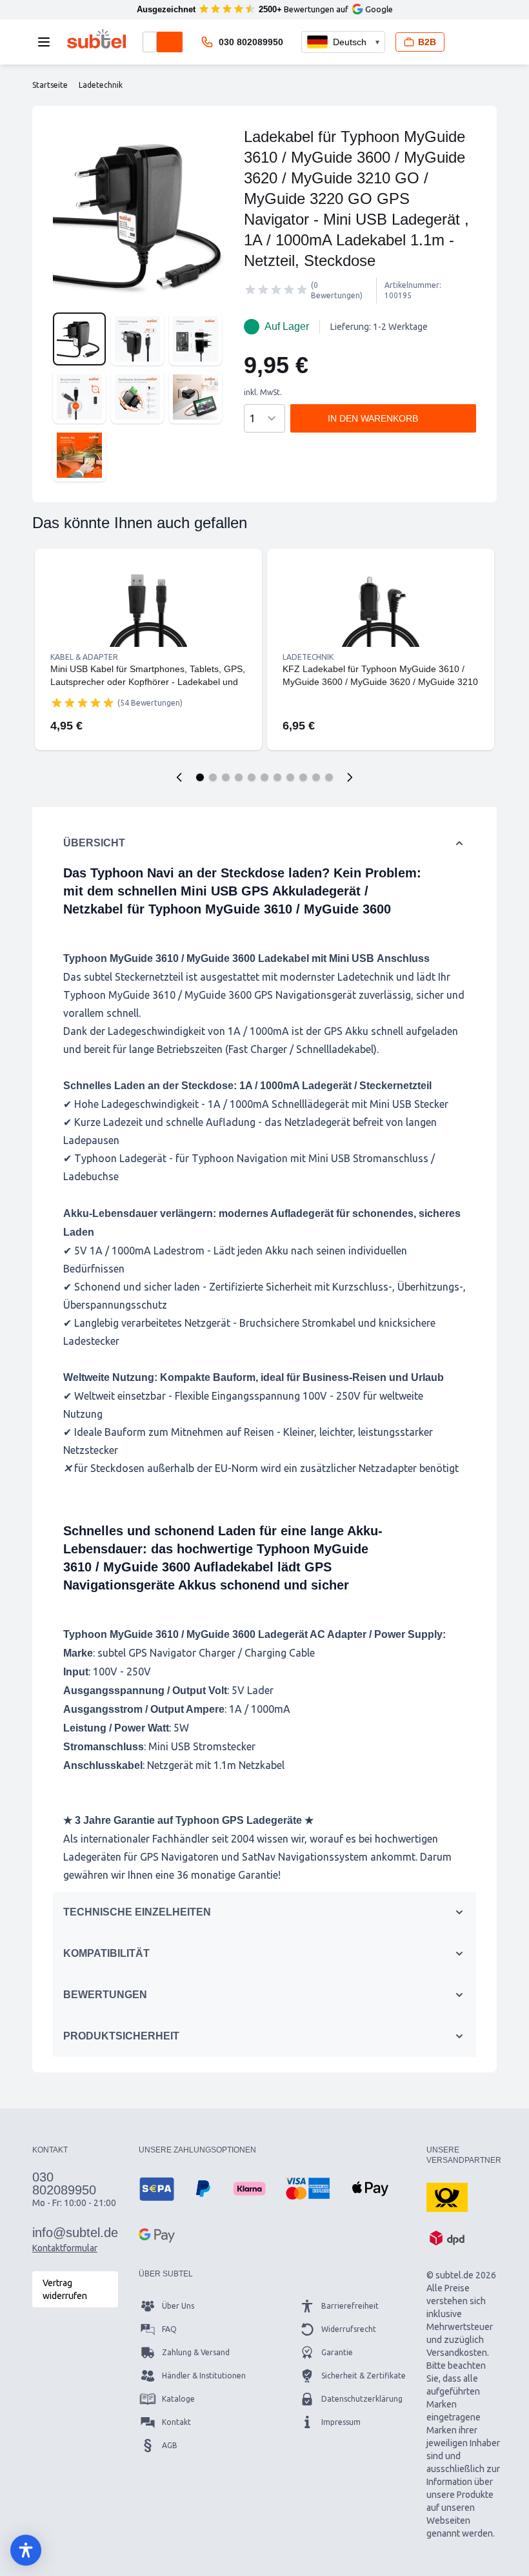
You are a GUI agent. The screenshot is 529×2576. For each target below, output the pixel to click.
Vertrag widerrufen (65, 2289)
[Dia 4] (239, 777)
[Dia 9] (303, 777)
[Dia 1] (200, 777)
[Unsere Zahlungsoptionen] (157, 2189)
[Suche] (170, 42)
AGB (170, 2445)
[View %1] (79, 339)
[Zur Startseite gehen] (96, 39)
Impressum (341, 2422)
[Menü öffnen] (48, 42)
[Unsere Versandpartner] (447, 2196)
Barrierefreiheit (350, 2306)
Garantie (337, 2352)
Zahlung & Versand (196, 2352)
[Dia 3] (226, 777)
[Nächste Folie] (350, 777)
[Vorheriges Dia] (179, 777)
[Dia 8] (290, 777)
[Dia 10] (316, 777)
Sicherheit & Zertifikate (364, 2376)
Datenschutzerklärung (362, 2399)
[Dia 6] (264, 777)
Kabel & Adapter (84, 657)
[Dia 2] (213, 777)
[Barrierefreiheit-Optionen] (26, 2550)
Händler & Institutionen (204, 2376)
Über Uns (178, 2306)
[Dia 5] (252, 777)
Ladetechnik (308, 657)
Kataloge (178, 2399)
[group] (276, 290)
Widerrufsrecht (349, 2329)
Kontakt (176, 2422)
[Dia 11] (329, 777)
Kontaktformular (65, 2248)
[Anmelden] (465, 42)
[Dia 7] (277, 777)
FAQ (169, 2329)
